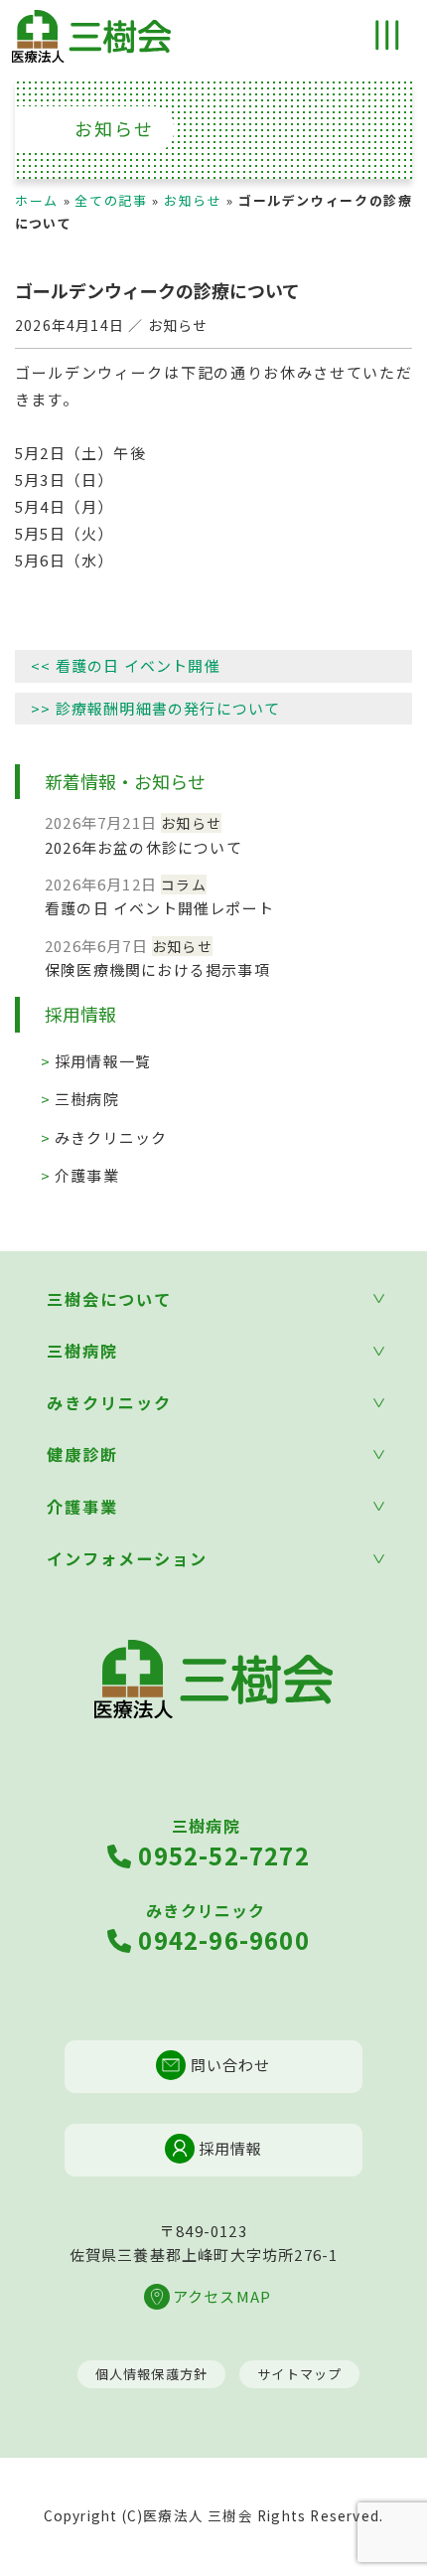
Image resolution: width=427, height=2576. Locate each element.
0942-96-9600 (221, 1928)
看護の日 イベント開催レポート (159, 908)
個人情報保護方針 (152, 2374)
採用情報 (229, 2148)
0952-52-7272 (221, 1843)
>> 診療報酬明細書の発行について (155, 708)
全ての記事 (111, 200)
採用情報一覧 (103, 1061)
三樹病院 (87, 1099)
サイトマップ (299, 2374)
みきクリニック (111, 1137)
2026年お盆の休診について (143, 847)
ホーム (37, 200)
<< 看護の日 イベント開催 (126, 665)
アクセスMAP (222, 2296)
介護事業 (87, 1175)
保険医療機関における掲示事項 (157, 969)
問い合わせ (228, 2065)
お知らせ (193, 200)
